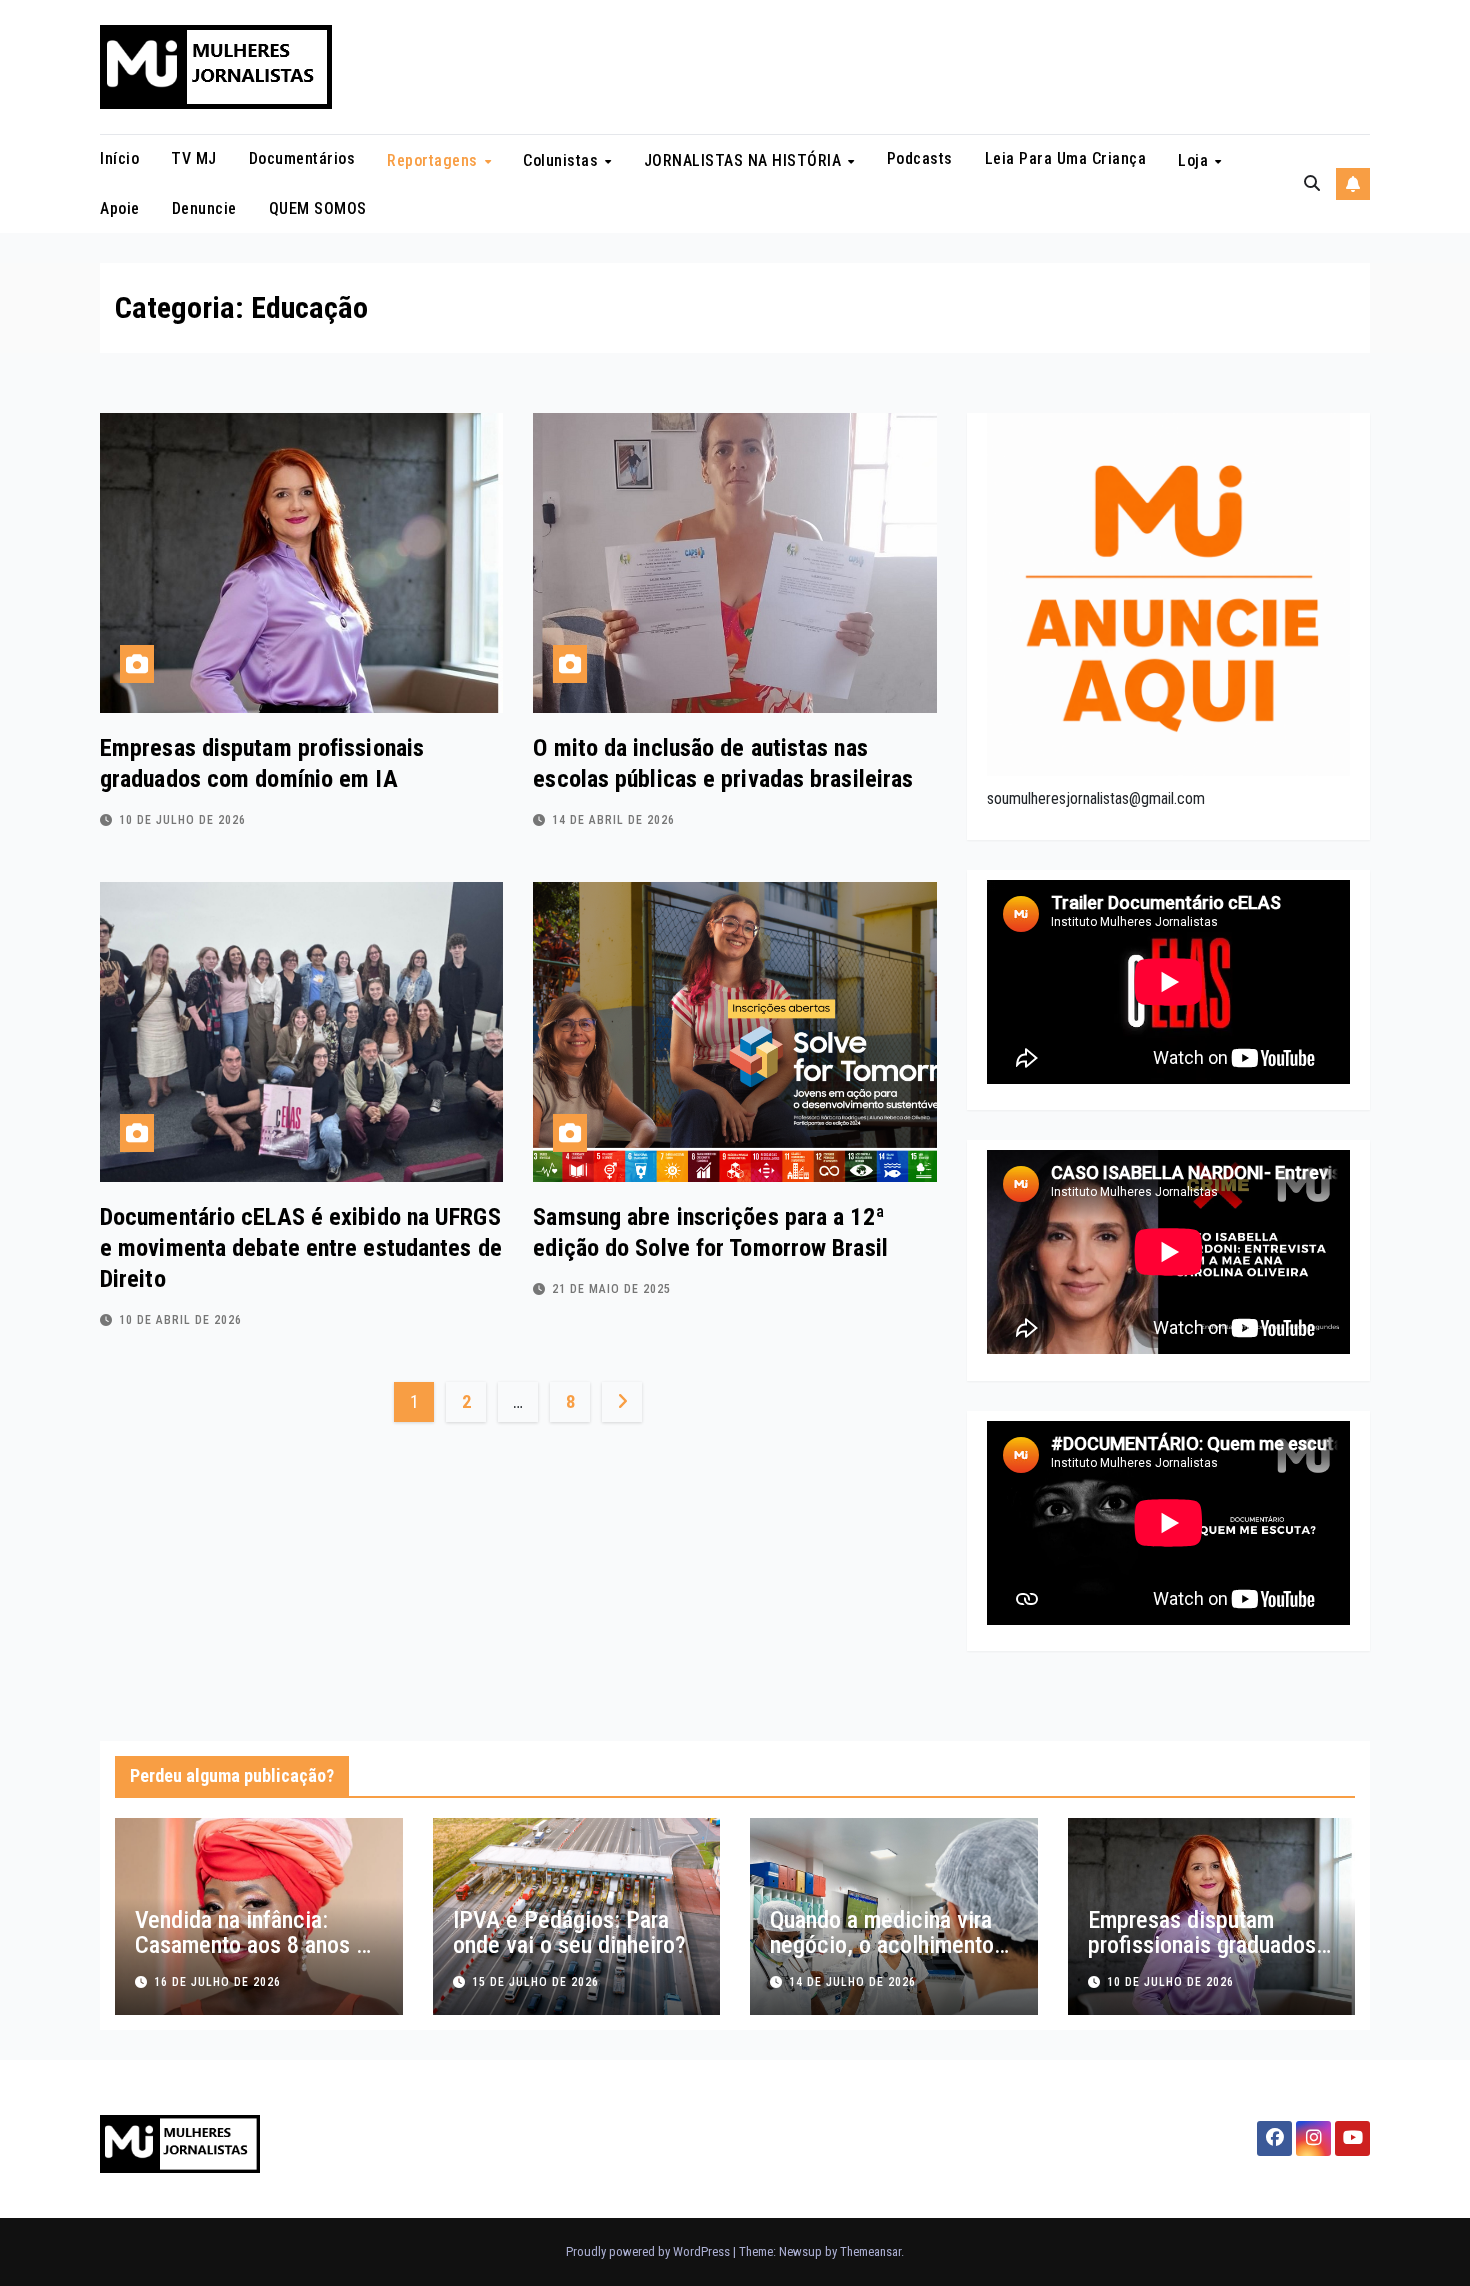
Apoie (120, 208)
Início (119, 158)
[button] (1312, 183)
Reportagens (434, 160)
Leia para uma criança (1066, 158)
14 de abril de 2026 (613, 820)
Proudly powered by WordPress (649, 2251)
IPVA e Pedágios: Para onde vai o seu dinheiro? (569, 1932)
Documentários (302, 158)
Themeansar (870, 2251)
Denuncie (204, 208)
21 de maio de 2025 (611, 1289)
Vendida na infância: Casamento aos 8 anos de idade (257, 1945)
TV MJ (194, 158)
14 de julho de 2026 (852, 1982)
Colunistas (563, 160)
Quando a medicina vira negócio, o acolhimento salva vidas (882, 1945)
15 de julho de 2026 (535, 1982)
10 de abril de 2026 (180, 1320)
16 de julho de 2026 (217, 1982)
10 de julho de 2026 (182, 820)
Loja (1195, 160)
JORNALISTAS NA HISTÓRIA (745, 160)
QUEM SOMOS (318, 208)
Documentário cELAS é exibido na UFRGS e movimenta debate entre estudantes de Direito (301, 1248)
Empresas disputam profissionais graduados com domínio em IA (1202, 1945)
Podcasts (920, 158)
